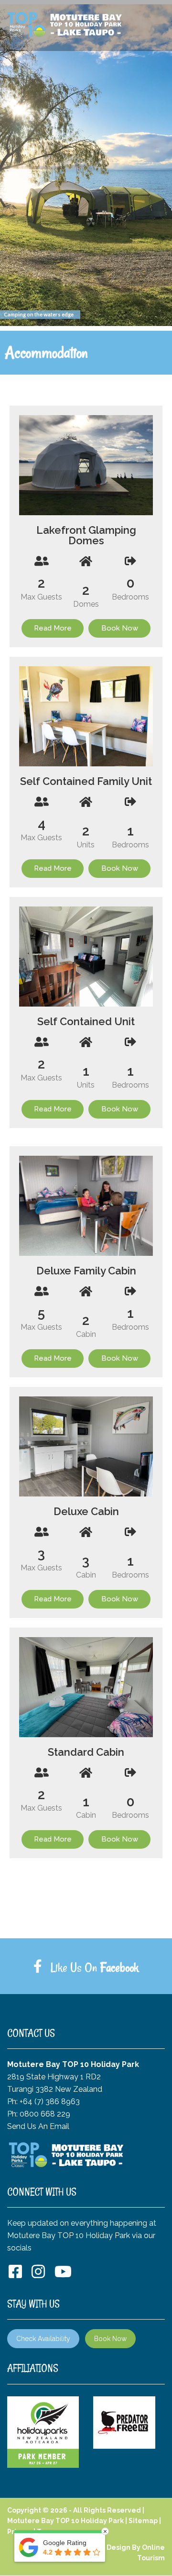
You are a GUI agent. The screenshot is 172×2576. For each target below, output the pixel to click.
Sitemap (143, 2521)
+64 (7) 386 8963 (50, 2102)
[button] (28, 465)
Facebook (119, 1967)
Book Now (110, 2339)
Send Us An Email (38, 2126)
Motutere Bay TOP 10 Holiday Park (65, 2521)
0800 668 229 (45, 2114)
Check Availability (43, 2339)
